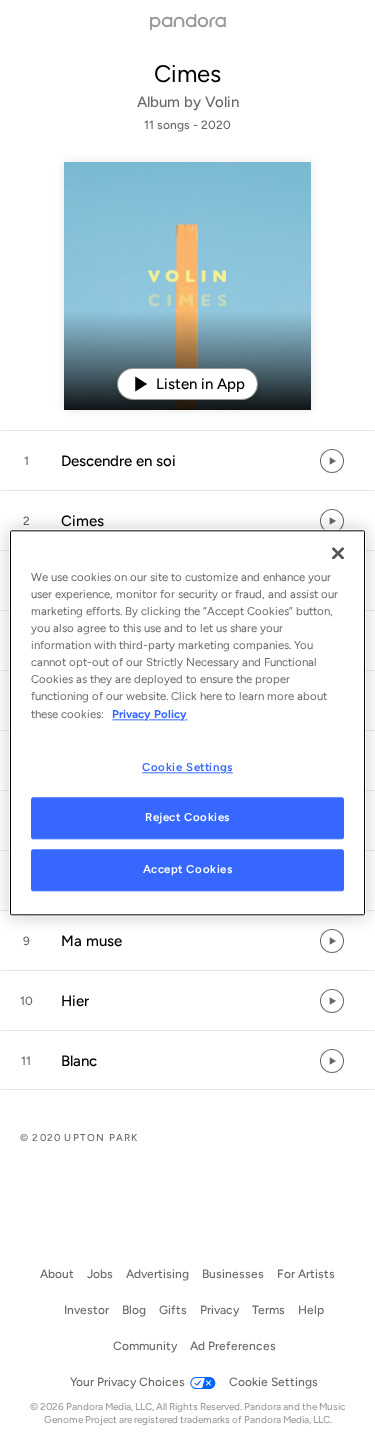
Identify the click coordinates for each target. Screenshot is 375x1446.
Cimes (187, 73)
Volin (222, 102)
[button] (187, 461)
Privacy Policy (149, 714)
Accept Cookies (188, 870)
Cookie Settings (187, 767)
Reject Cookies (187, 818)
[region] (187, 722)
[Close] (338, 553)
